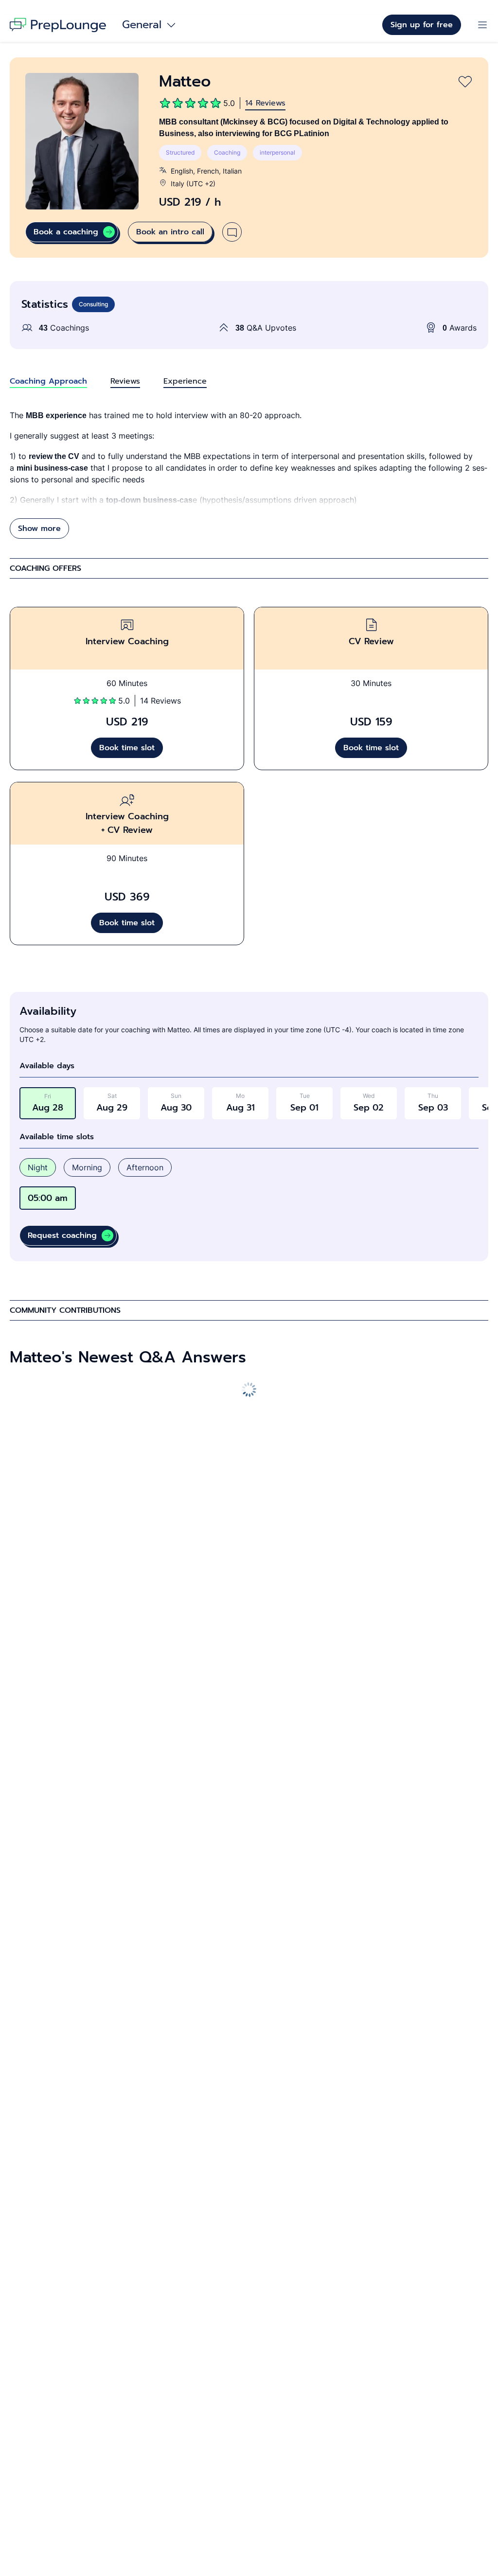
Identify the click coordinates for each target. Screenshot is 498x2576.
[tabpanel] (249, 474)
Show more (39, 529)
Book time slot (127, 748)
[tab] (48, 381)
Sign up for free (422, 25)
